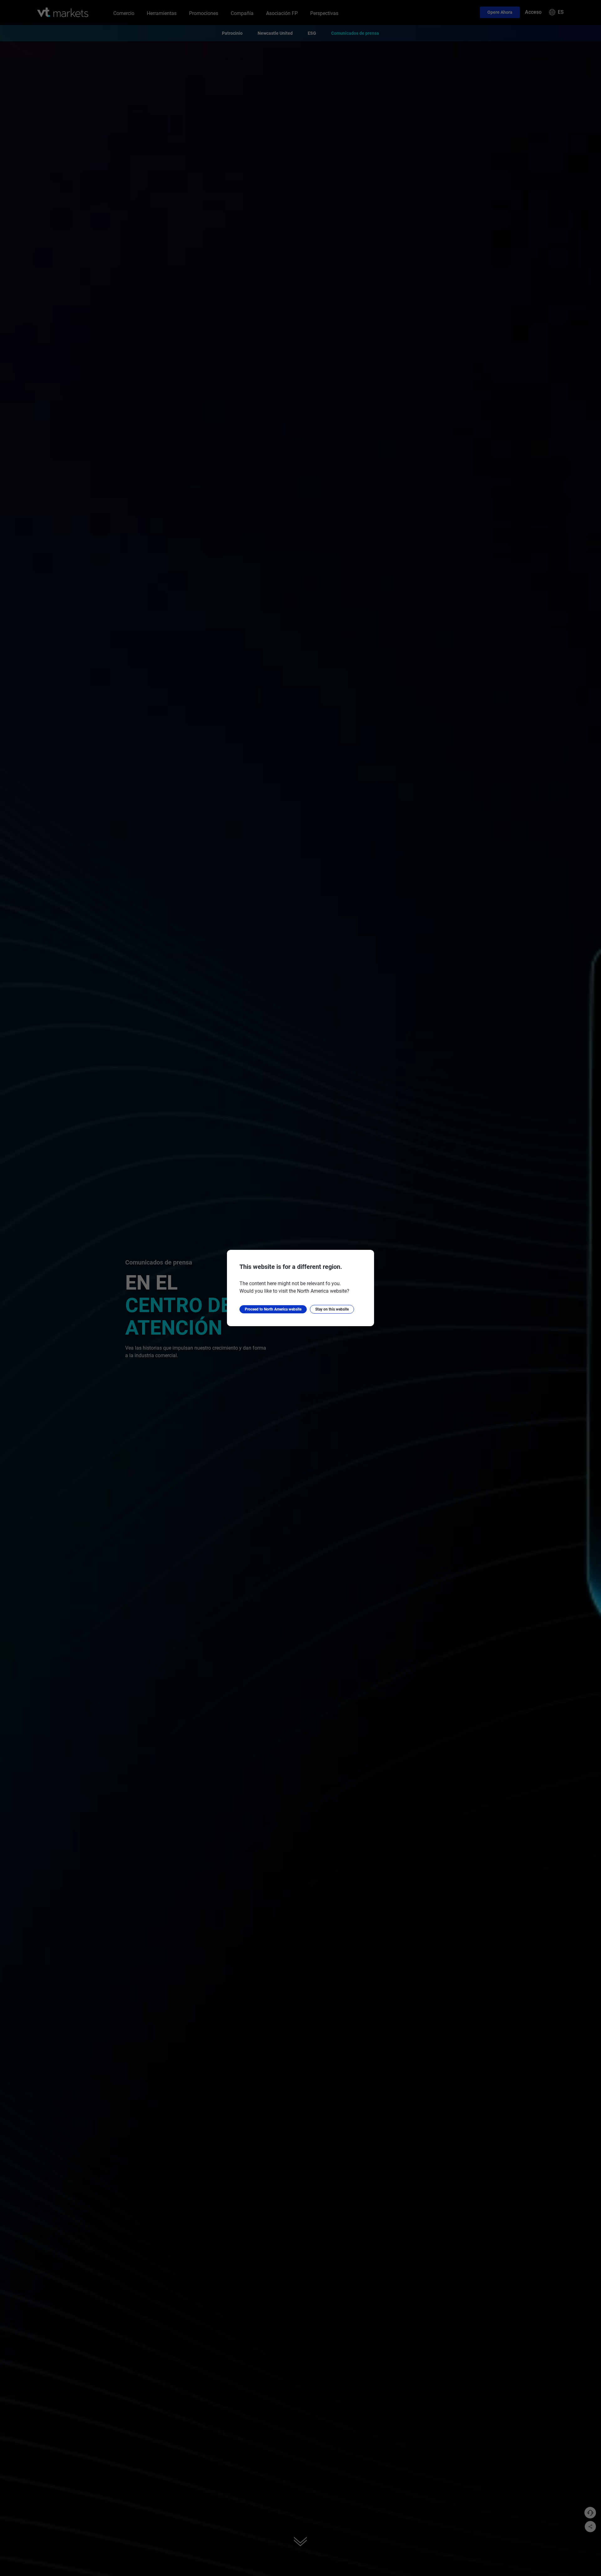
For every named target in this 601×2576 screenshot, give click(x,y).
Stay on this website (332, 1309)
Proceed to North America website (273, 1309)
